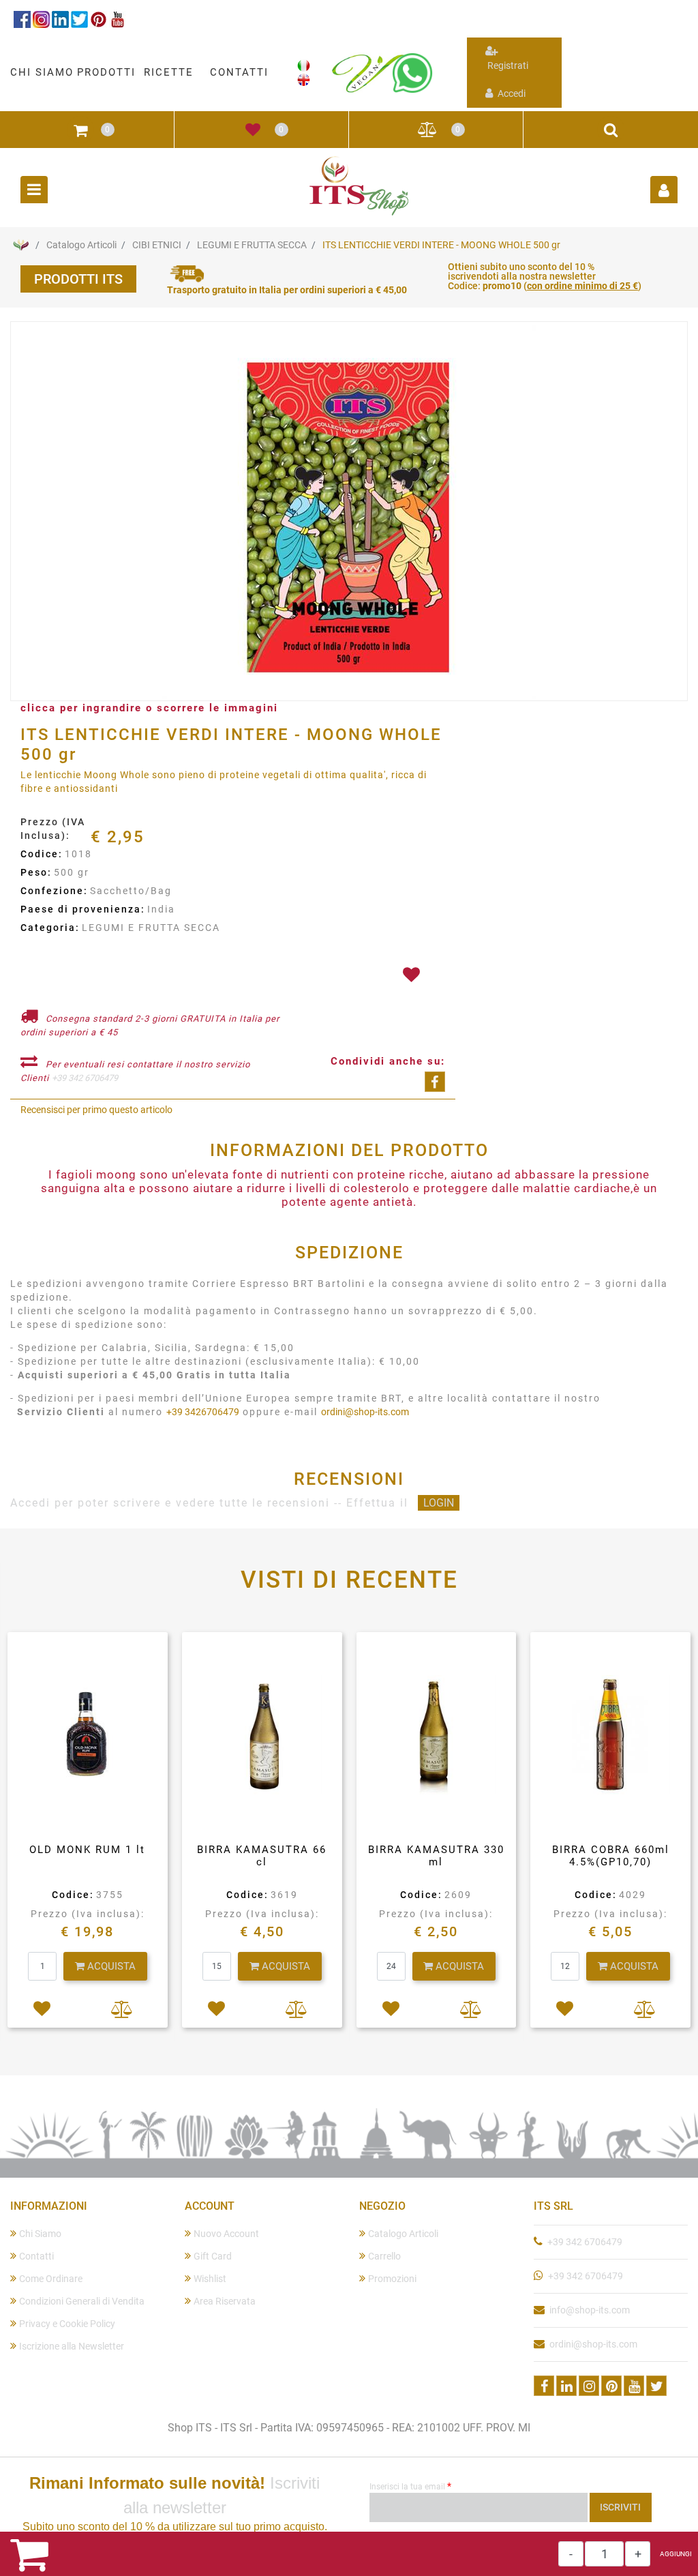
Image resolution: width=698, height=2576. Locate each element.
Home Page (20, 245)
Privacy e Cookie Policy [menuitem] (67, 2324)
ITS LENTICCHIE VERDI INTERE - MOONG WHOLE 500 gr (441, 245)
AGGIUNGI (676, 2554)
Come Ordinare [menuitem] (51, 2279)
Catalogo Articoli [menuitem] (403, 2234)
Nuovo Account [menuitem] (226, 2234)
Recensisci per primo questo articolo (96, 1110)
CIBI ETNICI (157, 245)
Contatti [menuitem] (36, 2256)
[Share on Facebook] (435, 1082)
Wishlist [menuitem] (210, 2279)
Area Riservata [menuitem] (225, 2301)
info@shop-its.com (590, 2310)
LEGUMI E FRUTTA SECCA (252, 245)
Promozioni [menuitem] (392, 2279)
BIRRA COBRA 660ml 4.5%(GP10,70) (611, 1856)
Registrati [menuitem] (507, 65)
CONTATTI (239, 72)
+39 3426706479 (203, 1412)
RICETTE (169, 72)
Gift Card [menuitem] (213, 2256)
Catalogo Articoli (81, 245)
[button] (349, 512)
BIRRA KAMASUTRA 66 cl (262, 1856)
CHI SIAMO (42, 72)
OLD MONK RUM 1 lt (87, 1850)
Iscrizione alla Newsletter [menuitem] (72, 2346)
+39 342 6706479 (85, 1078)
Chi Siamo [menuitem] (40, 2234)
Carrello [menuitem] (384, 2256)
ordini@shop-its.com (365, 1412)
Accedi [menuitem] (511, 93)
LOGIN (439, 1503)
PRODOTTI (106, 72)
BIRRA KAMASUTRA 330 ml (436, 1856)
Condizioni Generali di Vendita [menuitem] (82, 2301)
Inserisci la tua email (410, 2486)
